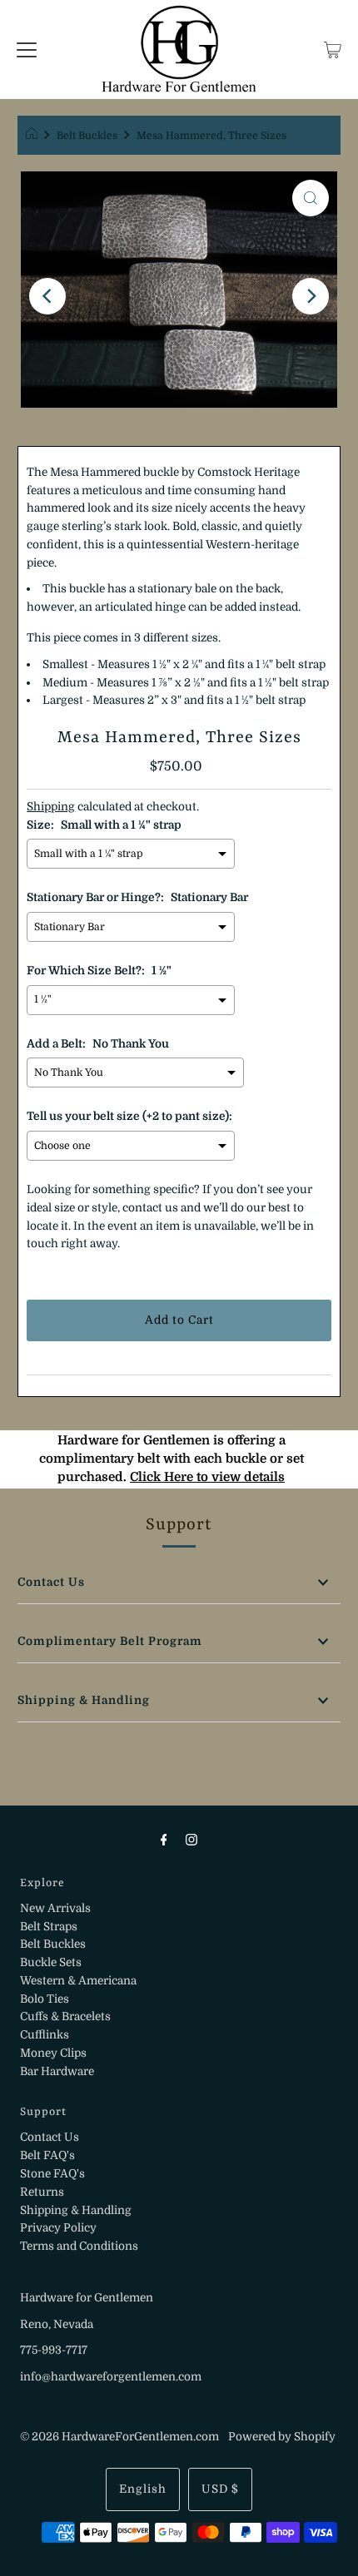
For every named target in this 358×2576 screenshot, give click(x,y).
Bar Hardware (57, 2071)
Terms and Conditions (79, 2246)
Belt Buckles (87, 136)
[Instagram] (191, 1840)
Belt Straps (49, 1927)
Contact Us (51, 1582)
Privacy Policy (58, 2228)
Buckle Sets (51, 1962)
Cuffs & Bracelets (65, 2016)
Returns (42, 2192)
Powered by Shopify (282, 2437)
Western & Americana (78, 1981)
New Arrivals (55, 1908)
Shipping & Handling (84, 1700)
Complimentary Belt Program (110, 1641)
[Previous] (47, 296)
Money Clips (53, 2053)
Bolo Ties (45, 1999)
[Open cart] (333, 50)
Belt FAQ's (47, 2155)
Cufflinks (45, 2035)
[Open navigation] (27, 50)
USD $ (220, 2489)
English (143, 2489)
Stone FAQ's (52, 2174)
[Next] (311, 296)
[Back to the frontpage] (34, 136)
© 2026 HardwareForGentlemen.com (119, 2437)
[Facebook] (164, 1840)
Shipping (51, 807)
